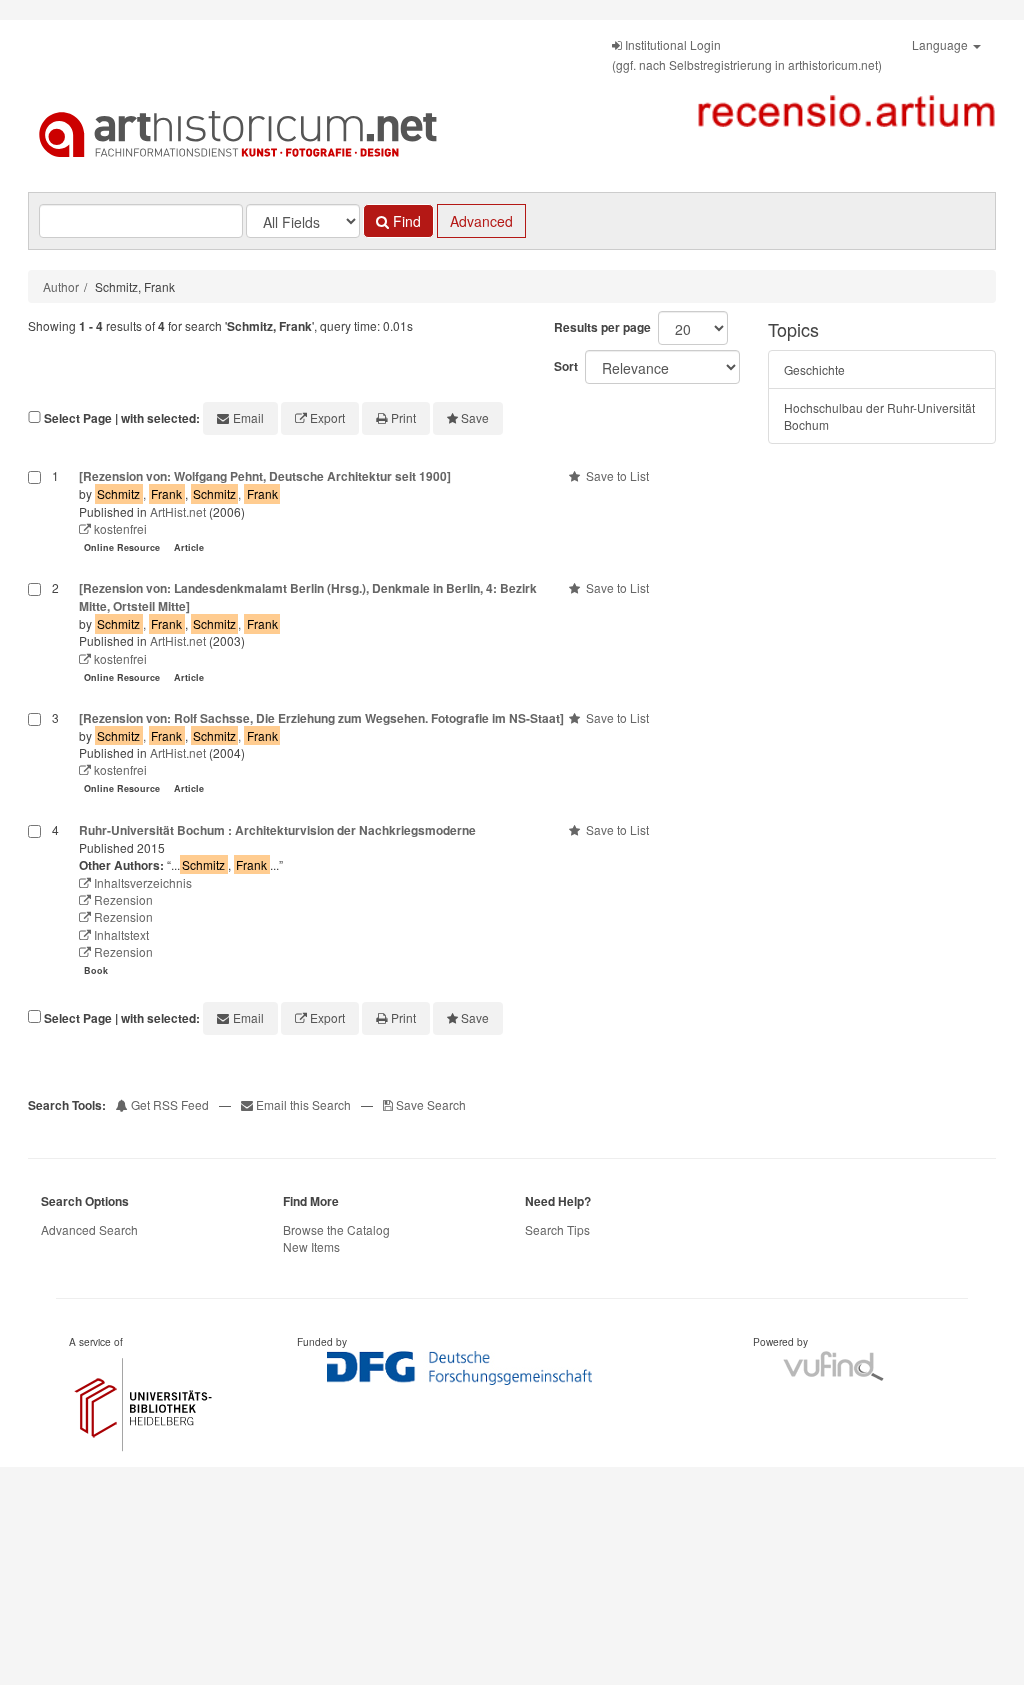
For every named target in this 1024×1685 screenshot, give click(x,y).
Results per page (602, 327)
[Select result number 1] (34, 513)
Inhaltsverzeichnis (141, 882)
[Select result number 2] (34, 634)
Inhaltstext (120, 934)
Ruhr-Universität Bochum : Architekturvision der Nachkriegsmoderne (277, 830)
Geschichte (814, 369)
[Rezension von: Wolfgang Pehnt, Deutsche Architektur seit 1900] (265, 476)
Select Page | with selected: (122, 418)
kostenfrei (119, 528)
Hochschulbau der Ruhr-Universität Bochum (879, 416)
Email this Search (303, 1104)
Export (327, 417)
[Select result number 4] (34, 902)
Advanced (481, 221)
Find (405, 221)
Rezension (122, 899)
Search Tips (557, 1229)
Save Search (429, 1104)
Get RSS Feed (168, 1104)
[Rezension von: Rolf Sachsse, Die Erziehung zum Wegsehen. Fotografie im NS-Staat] (321, 718)
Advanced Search (89, 1229)
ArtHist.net (178, 511)
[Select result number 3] (34, 755)
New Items (311, 1246)
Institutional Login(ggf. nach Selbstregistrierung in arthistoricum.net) (747, 54)
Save (475, 417)
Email (248, 417)
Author (61, 286)
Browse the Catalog (336, 1229)
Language (941, 44)
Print (403, 417)
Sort (566, 366)
